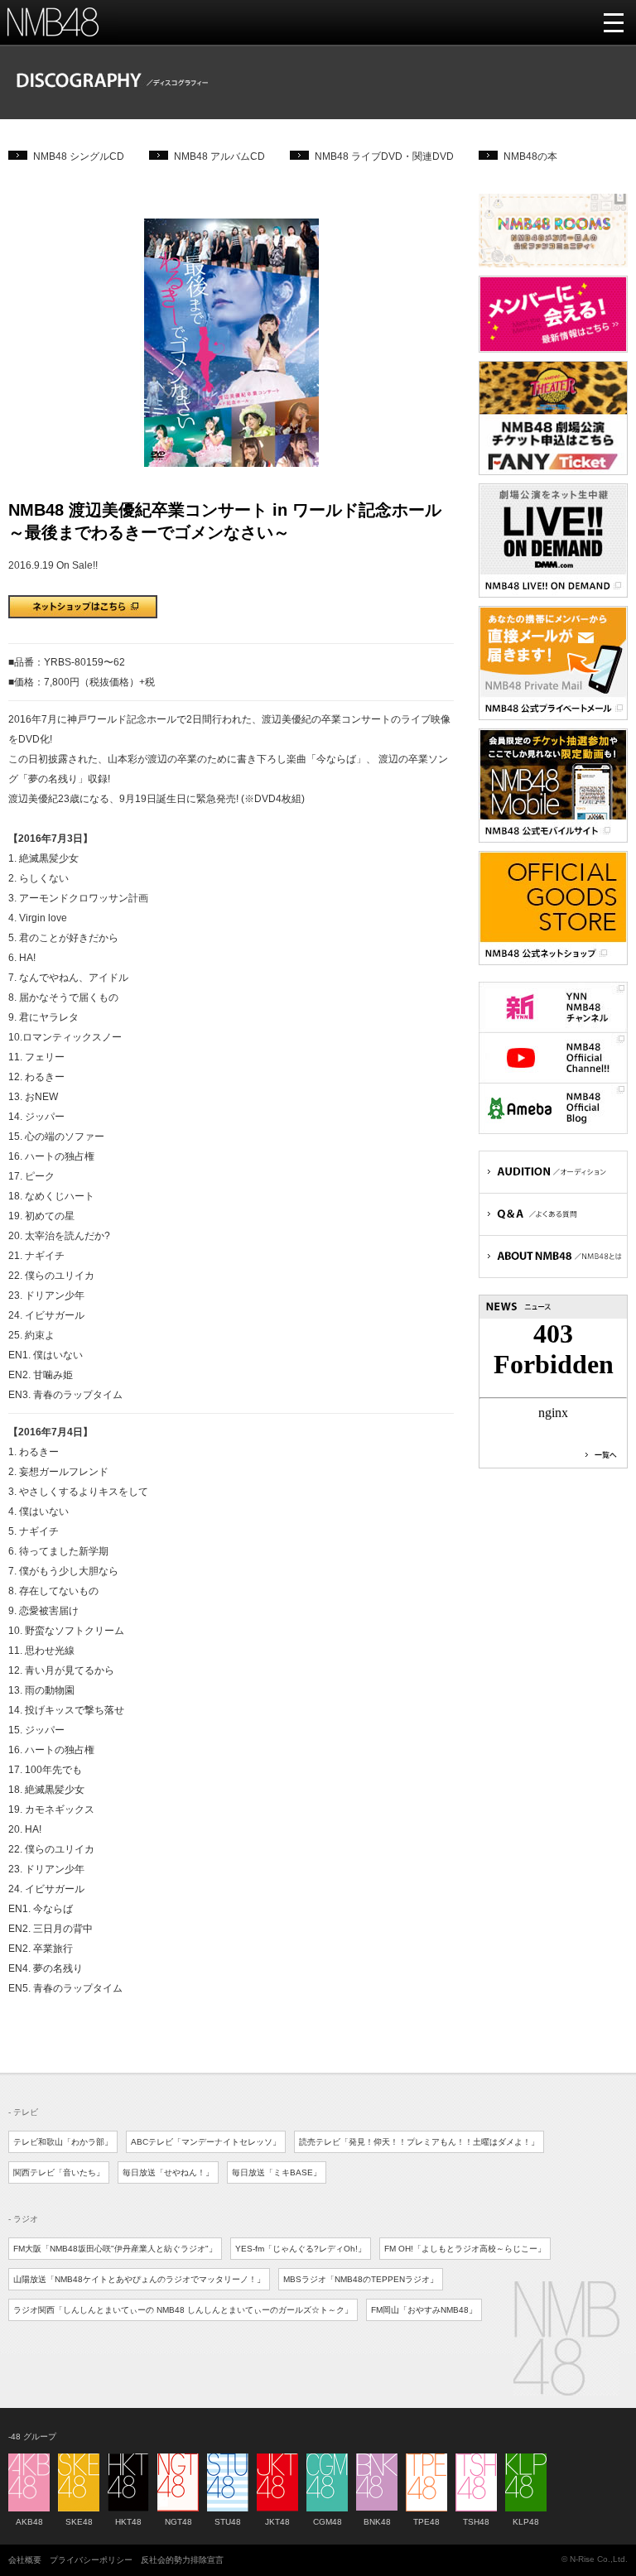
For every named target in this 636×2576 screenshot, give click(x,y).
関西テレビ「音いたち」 (59, 2172)
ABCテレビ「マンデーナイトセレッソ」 (206, 2142)
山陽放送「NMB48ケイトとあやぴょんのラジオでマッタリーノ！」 (139, 2279)
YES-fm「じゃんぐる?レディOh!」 (301, 2249)
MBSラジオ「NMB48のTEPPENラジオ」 (361, 2279)
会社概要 (25, 2560)
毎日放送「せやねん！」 (168, 2172)
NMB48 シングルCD (79, 156)
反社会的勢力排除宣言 (182, 2560)
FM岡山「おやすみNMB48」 (424, 2310)
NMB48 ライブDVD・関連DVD (384, 156)
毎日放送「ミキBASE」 (277, 2172)
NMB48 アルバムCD (219, 156)
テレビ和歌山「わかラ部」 (63, 2142)
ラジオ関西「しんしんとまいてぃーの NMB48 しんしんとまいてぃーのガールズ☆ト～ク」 (183, 2310)
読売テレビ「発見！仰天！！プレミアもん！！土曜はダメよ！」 (419, 2142)
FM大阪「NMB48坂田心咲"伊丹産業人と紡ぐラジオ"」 (115, 2249)
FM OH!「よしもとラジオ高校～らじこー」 (465, 2249)
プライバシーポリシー (91, 2560)
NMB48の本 (530, 156)
